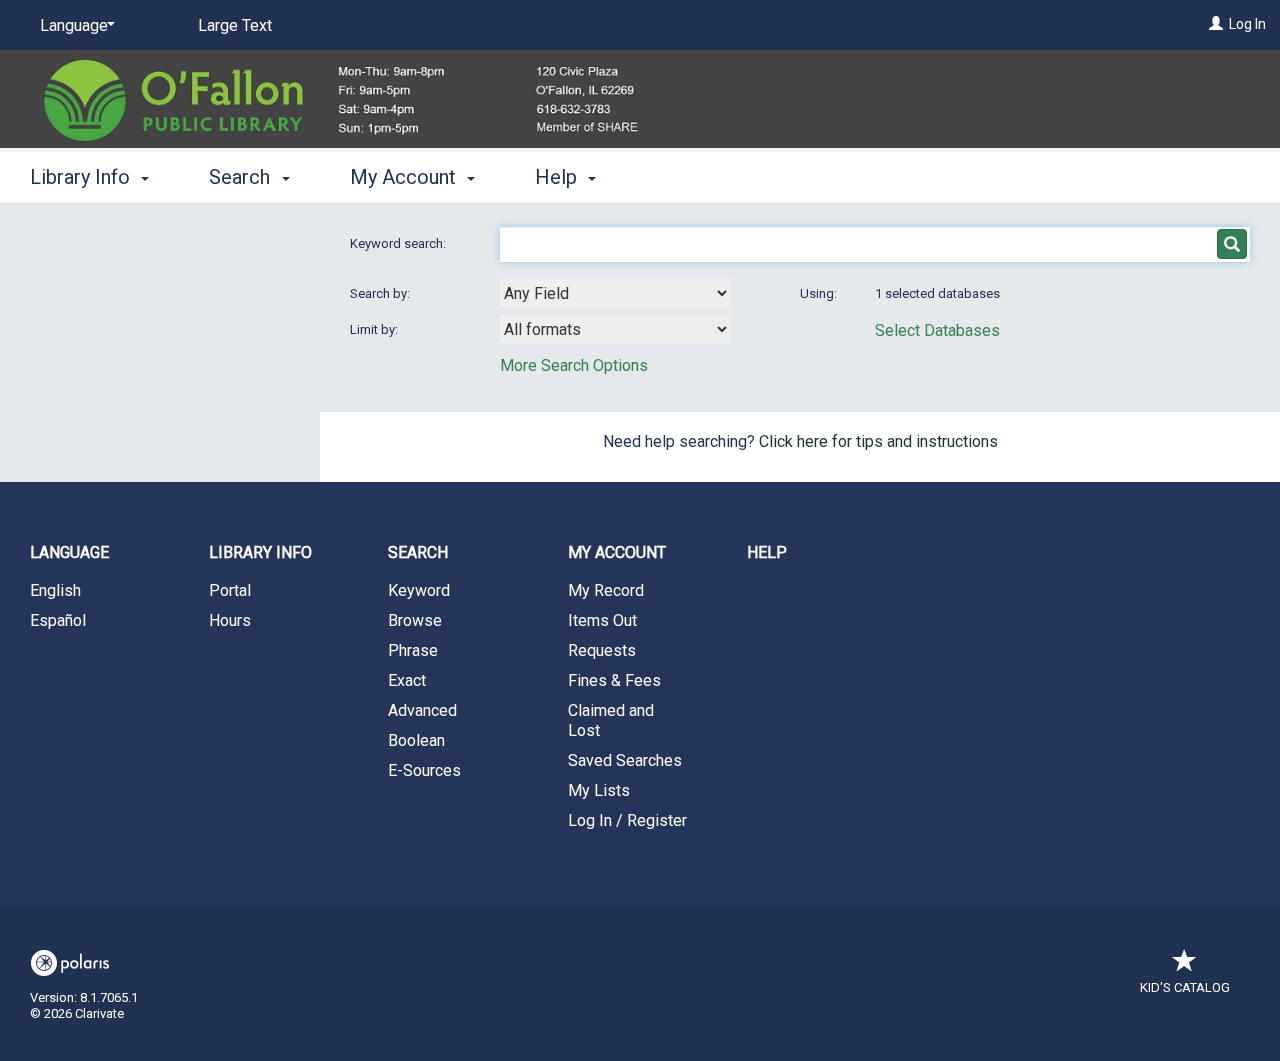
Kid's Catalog (1185, 987)
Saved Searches (625, 760)
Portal (230, 590)
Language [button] (69, 552)
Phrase (413, 650)
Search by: (381, 293)
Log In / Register (627, 820)
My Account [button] (405, 177)
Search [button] (242, 177)
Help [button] (558, 177)
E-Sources (424, 770)
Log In (1247, 24)
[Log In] (1216, 24)
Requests (602, 650)
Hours (230, 620)
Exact (407, 680)
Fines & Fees (614, 680)
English (55, 590)
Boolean (416, 740)
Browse (415, 620)
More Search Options (574, 365)
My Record (606, 590)
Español (58, 620)
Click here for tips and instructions (878, 441)
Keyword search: (399, 243)
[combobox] (615, 293)
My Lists (599, 790)
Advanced (422, 710)
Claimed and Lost (611, 720)
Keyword (419, 590)
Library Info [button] (82, 177)
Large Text (235, 25)
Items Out (602, 620)
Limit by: (375, 329)
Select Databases (937, 330)
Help (767, 552)
